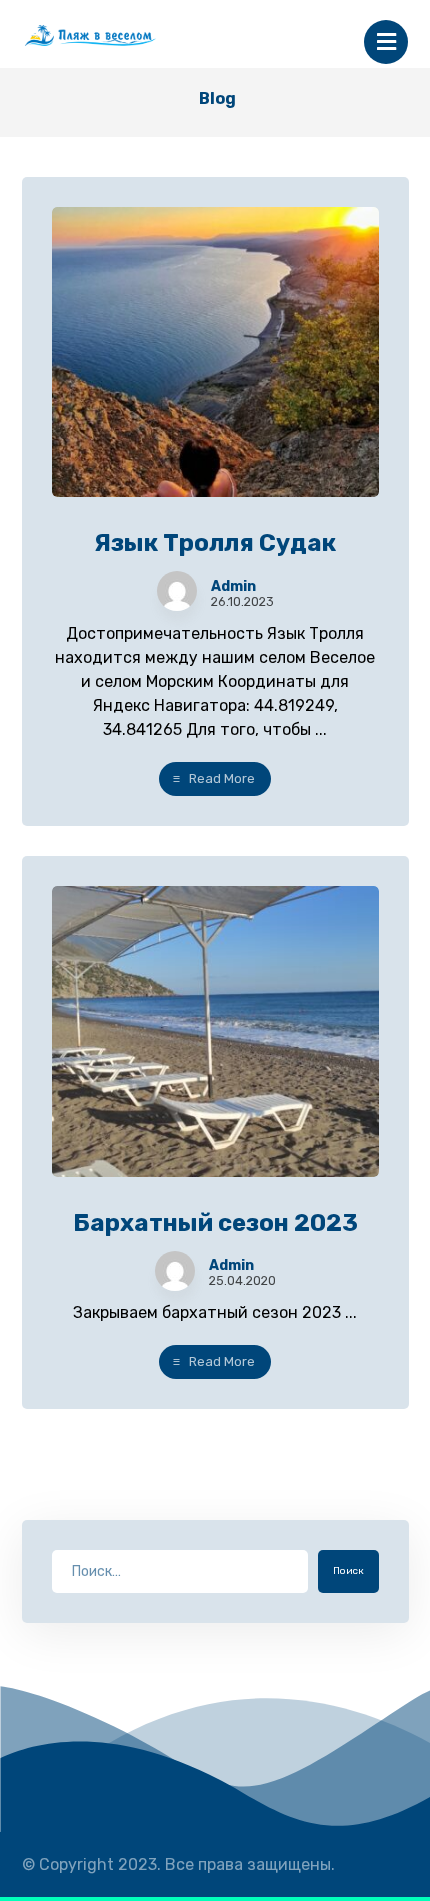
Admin (233, 587)
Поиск (348, 1571)
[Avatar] (177, 591)
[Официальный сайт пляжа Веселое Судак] (117, 35)
